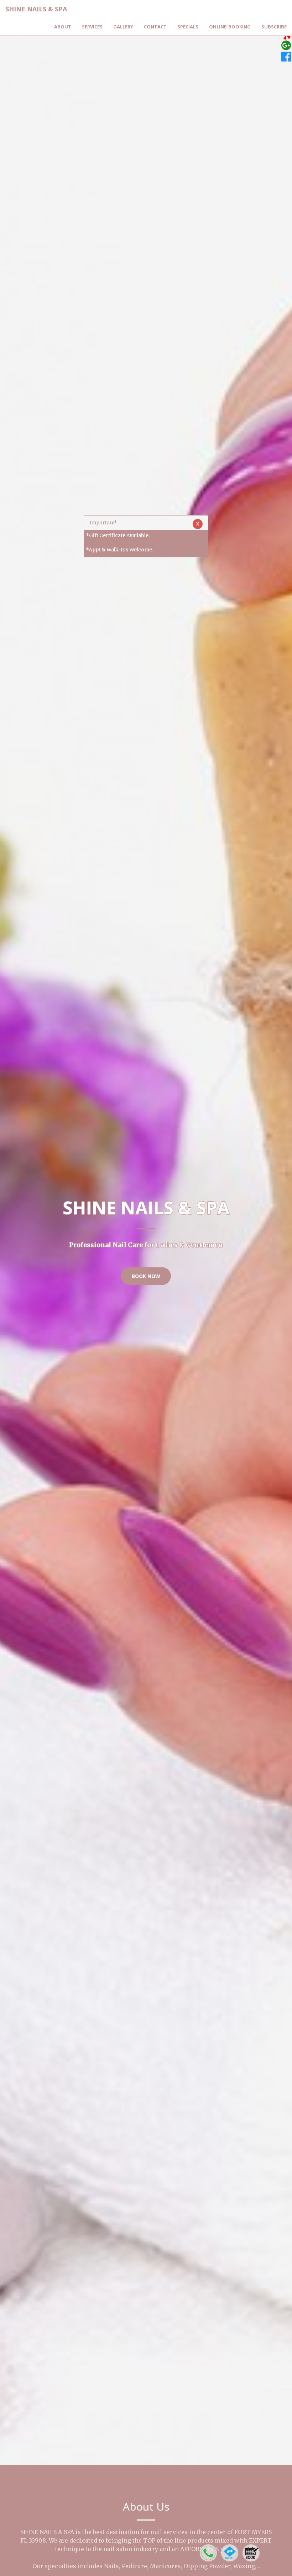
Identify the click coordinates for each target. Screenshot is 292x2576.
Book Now (146, 1276)
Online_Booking (230, 27)
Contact (155, 27)
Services (92, 27)
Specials (188, 27)
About (63, 27)
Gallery (123, 27)
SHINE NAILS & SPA (36, 9)
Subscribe (274, 27)
